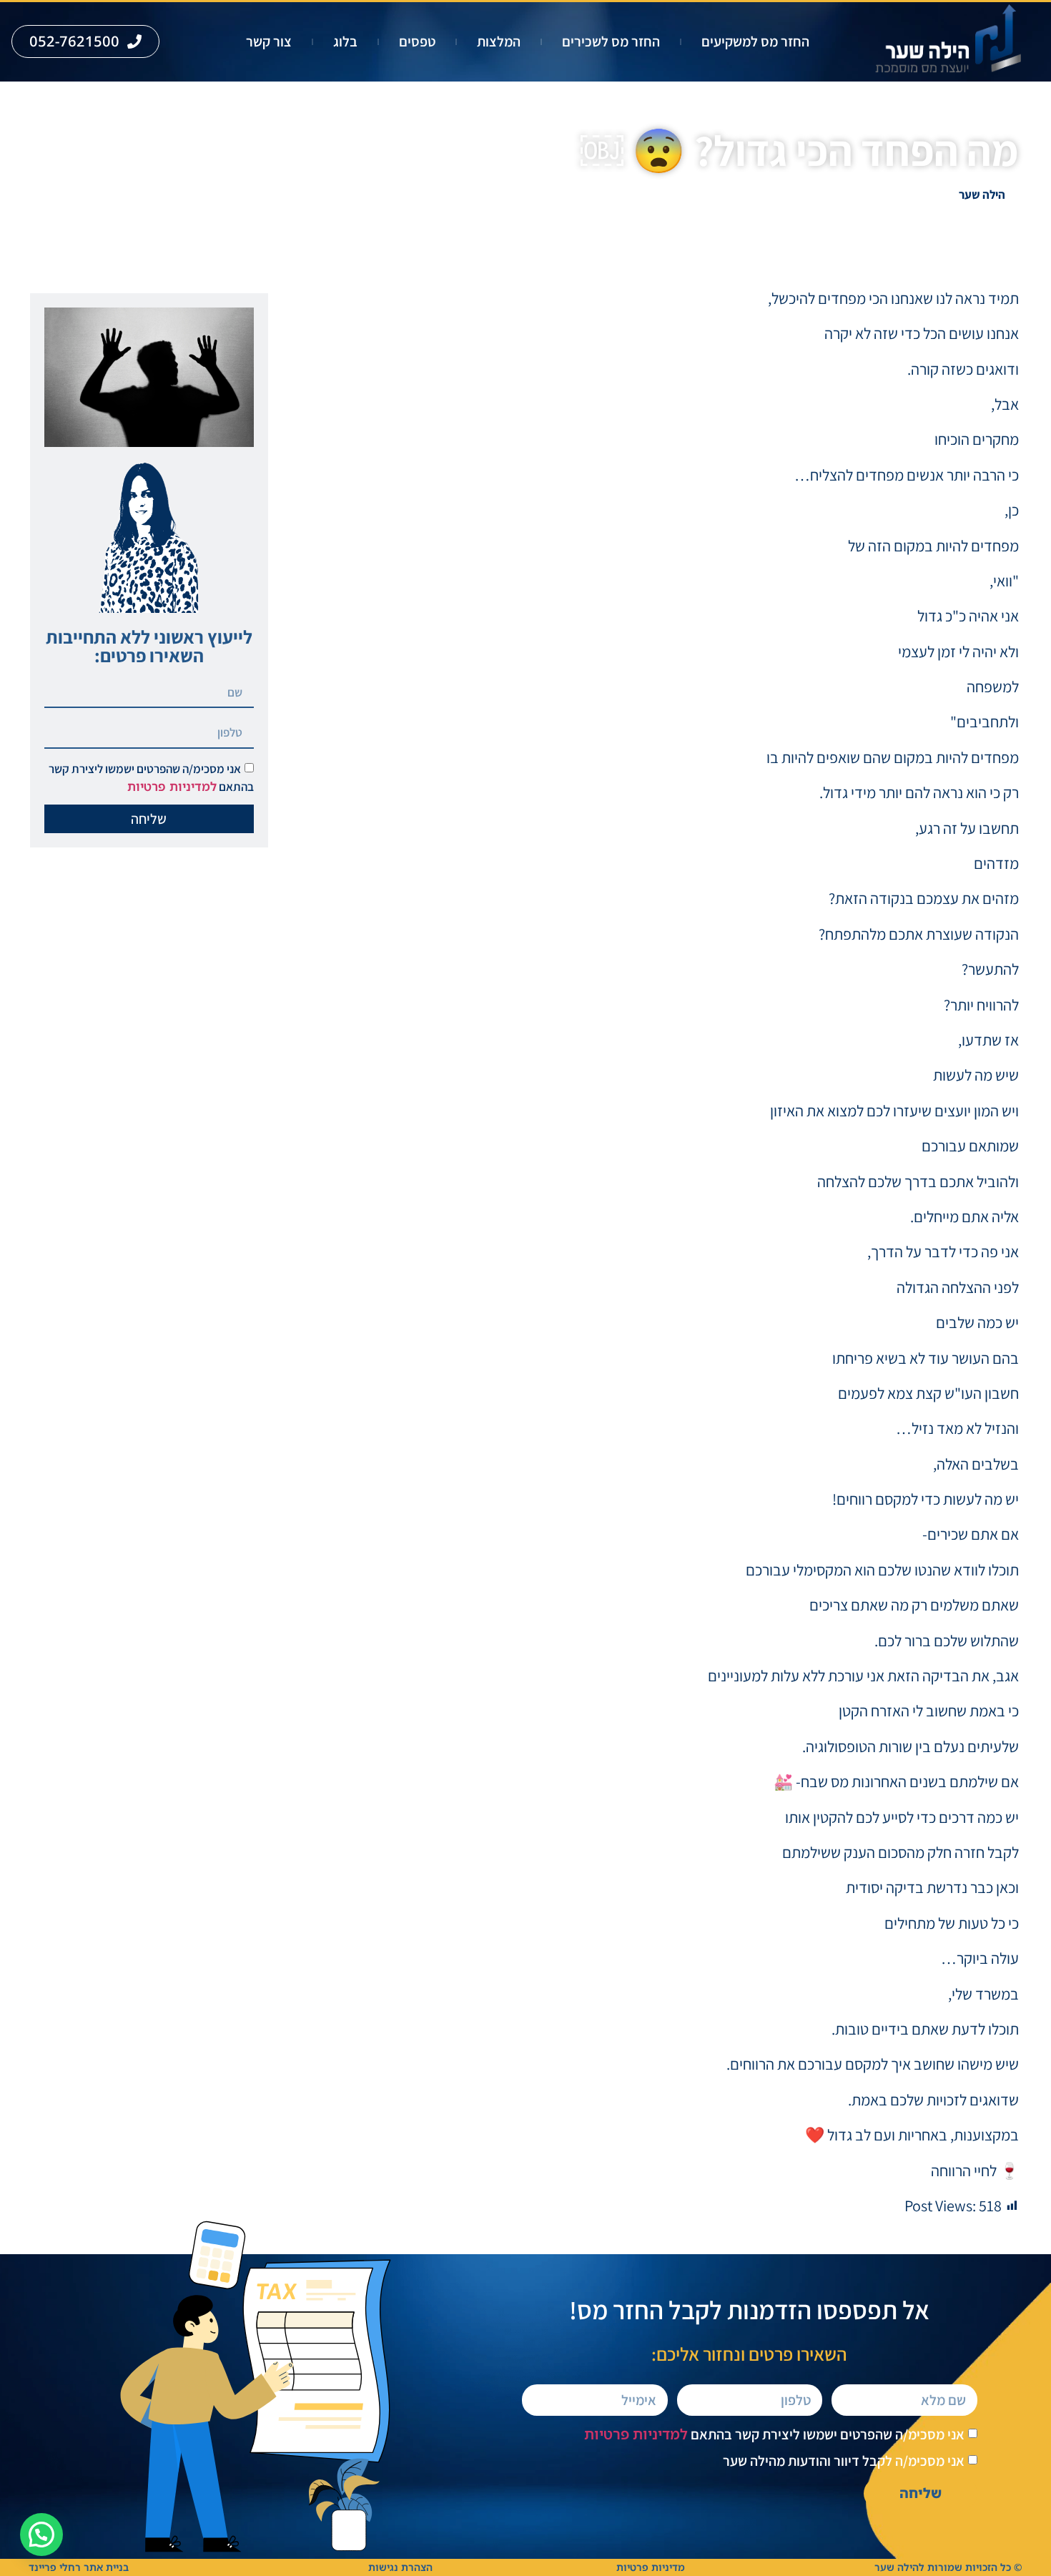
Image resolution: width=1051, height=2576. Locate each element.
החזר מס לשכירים (611, 41)
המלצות (499, 41)
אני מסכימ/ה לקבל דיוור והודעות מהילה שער (844, 2461)
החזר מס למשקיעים (755, 41)
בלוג (345, 41)
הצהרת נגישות (400, 2567)
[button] (41, 2535)
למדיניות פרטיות (172, 786)
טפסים (417, 41)
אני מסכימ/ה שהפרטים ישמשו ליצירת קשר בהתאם (774, 2434)
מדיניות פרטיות (651, 2567)
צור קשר (269, 41)
